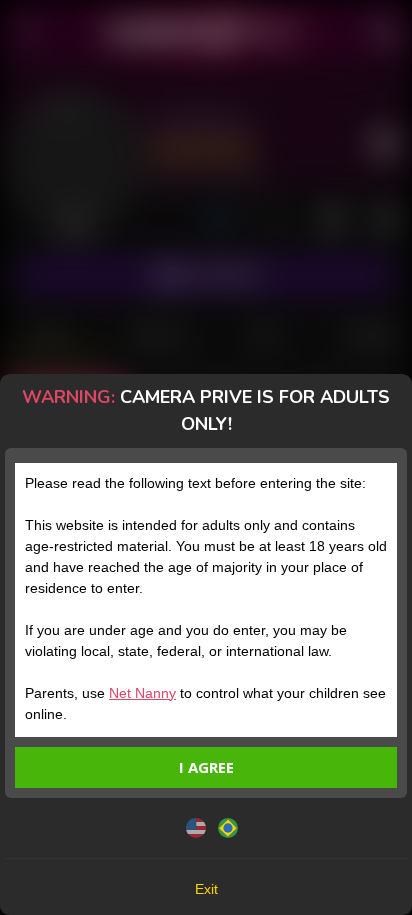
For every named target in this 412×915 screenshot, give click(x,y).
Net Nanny (142, 693)
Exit (206, 889)
